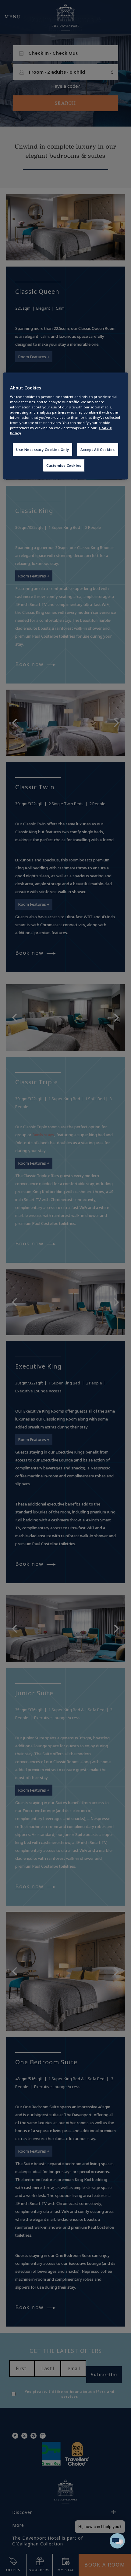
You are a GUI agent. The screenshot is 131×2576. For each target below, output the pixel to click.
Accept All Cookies (97, 450)
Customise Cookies (64, 465)
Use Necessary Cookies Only (42, 450)
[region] (66, 426)
